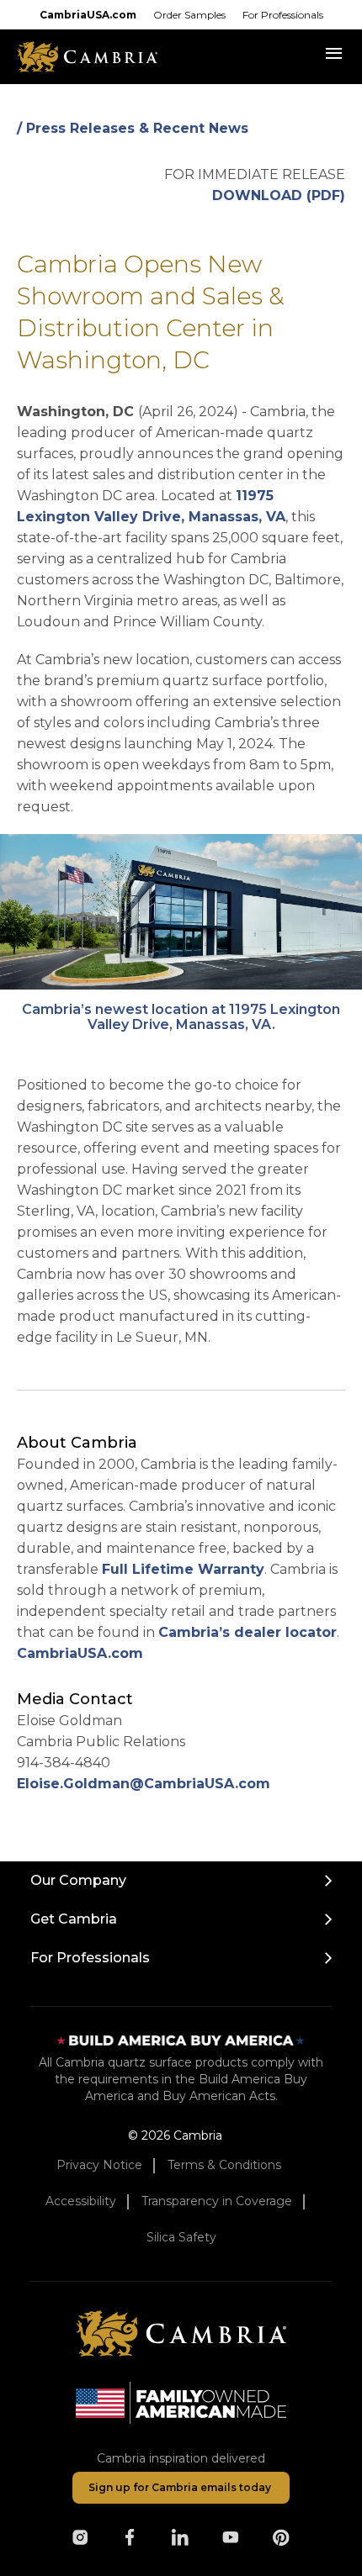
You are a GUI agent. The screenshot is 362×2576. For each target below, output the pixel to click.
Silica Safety (181, 2237)
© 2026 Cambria (175, 2135)
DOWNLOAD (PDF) (279, 195)
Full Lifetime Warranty (183, 1569)
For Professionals (283, 15)
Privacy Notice (99, 2165)
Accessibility (81, 2201)
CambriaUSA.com (88, 15)
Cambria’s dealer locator (248, 1632)
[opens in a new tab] (80, 2537)
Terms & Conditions (224, 2165)
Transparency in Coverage (217, 2201)
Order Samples (189, 15)
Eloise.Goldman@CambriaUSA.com (144, 1784)
